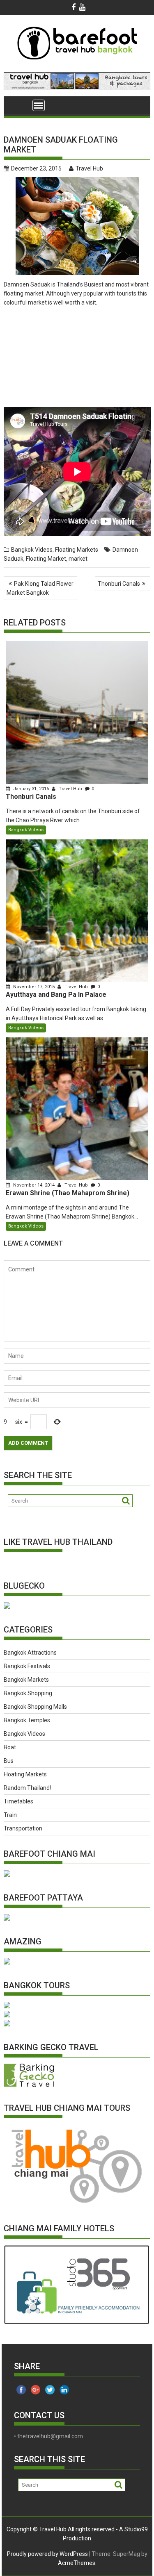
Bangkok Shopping (28, 1693)
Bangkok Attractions (30, 1653)
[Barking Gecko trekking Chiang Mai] (29, 2085)
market (78, 559)
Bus (9, 1761)
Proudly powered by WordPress (47, 2554)
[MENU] (39, 105)
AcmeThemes (77, 2563)
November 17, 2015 (34, 987)
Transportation (23, 1828)
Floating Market (46, 559)
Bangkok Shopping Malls (35, 1707)
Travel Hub (89, 168)
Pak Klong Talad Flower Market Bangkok (40, 588)
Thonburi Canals (119, 584)
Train (10, 1815)
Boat (10, 1747)
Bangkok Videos (32, 550)
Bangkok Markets (26, 1680)
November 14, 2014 (34, 1185)
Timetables (18, 1801)
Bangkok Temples (27, 1720)
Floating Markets (77, 550)
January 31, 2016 (31, 789)
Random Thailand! (27, 1788)
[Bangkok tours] (7, 1607)
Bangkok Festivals (27, 1666)
